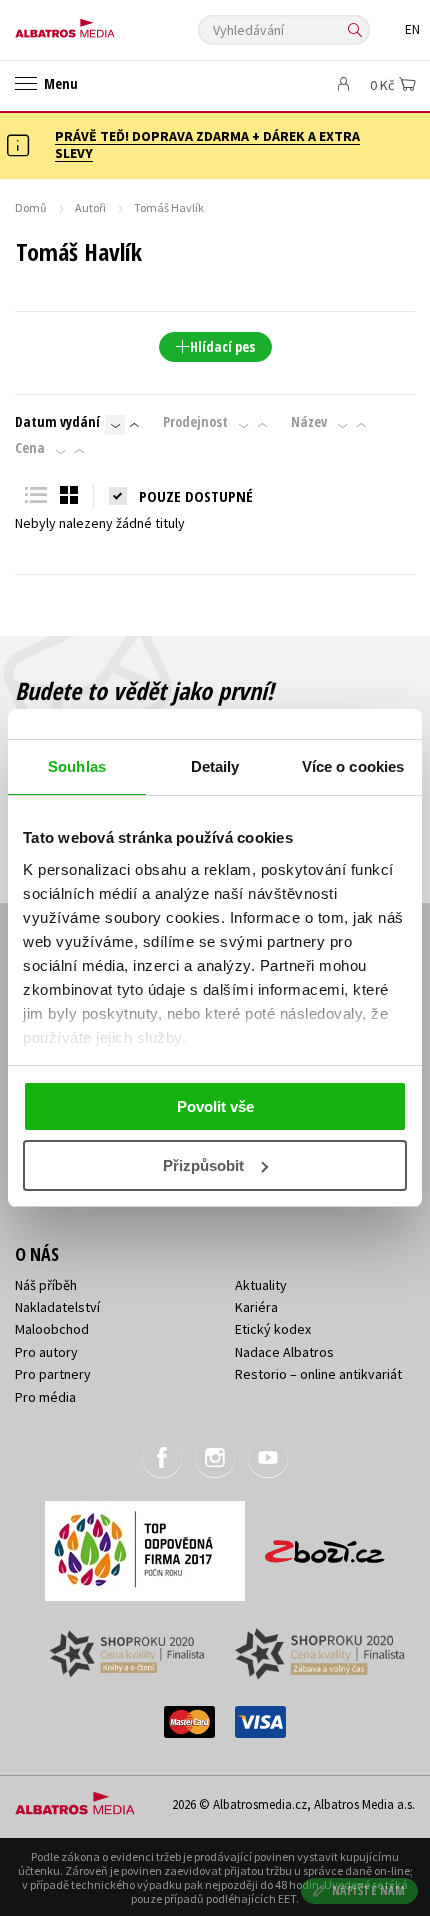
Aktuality (261, 1285)
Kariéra (256, 1307)
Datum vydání (57, 422)
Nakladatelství (57, 1307)
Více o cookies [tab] (353, 766)
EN (412, 29)
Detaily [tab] (215, 766)
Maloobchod (52, 1329)
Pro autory (46, 1352)
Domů (31, 207)
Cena (30, 448)
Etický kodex (273, 1329)
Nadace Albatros (284, 1352)
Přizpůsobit (203, 1165)
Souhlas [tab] (77, 766)
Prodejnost (195, 422)
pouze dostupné (196, 496)
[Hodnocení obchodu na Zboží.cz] (325, 1544)
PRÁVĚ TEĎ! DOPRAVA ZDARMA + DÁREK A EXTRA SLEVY (207, 144)
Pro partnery (53, 1374)
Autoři (90, 207)
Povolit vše (215, 1106)
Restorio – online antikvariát (318, 1374)
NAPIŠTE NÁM (369, 1890)
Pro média (45, 1397)
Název (309, 422)
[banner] (105, 23)
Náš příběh (46, 1285)
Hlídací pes (222, 346)
